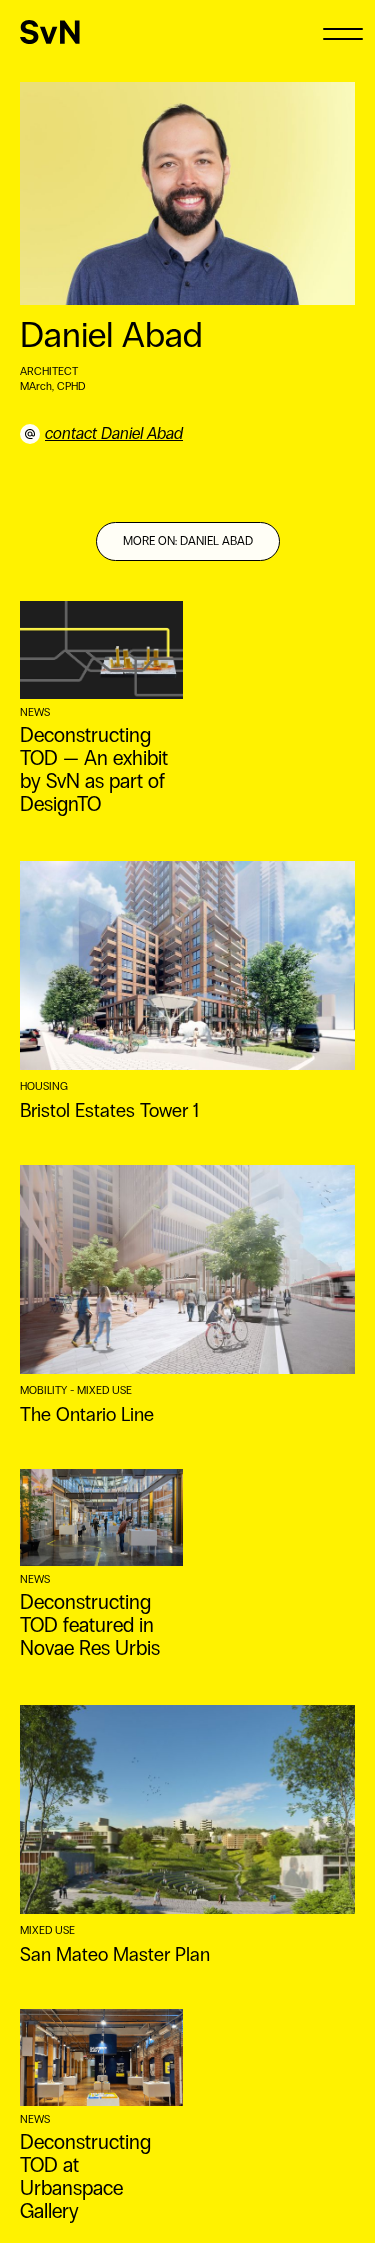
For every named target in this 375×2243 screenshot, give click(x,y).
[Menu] (342, 32)
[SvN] (50, 32)
